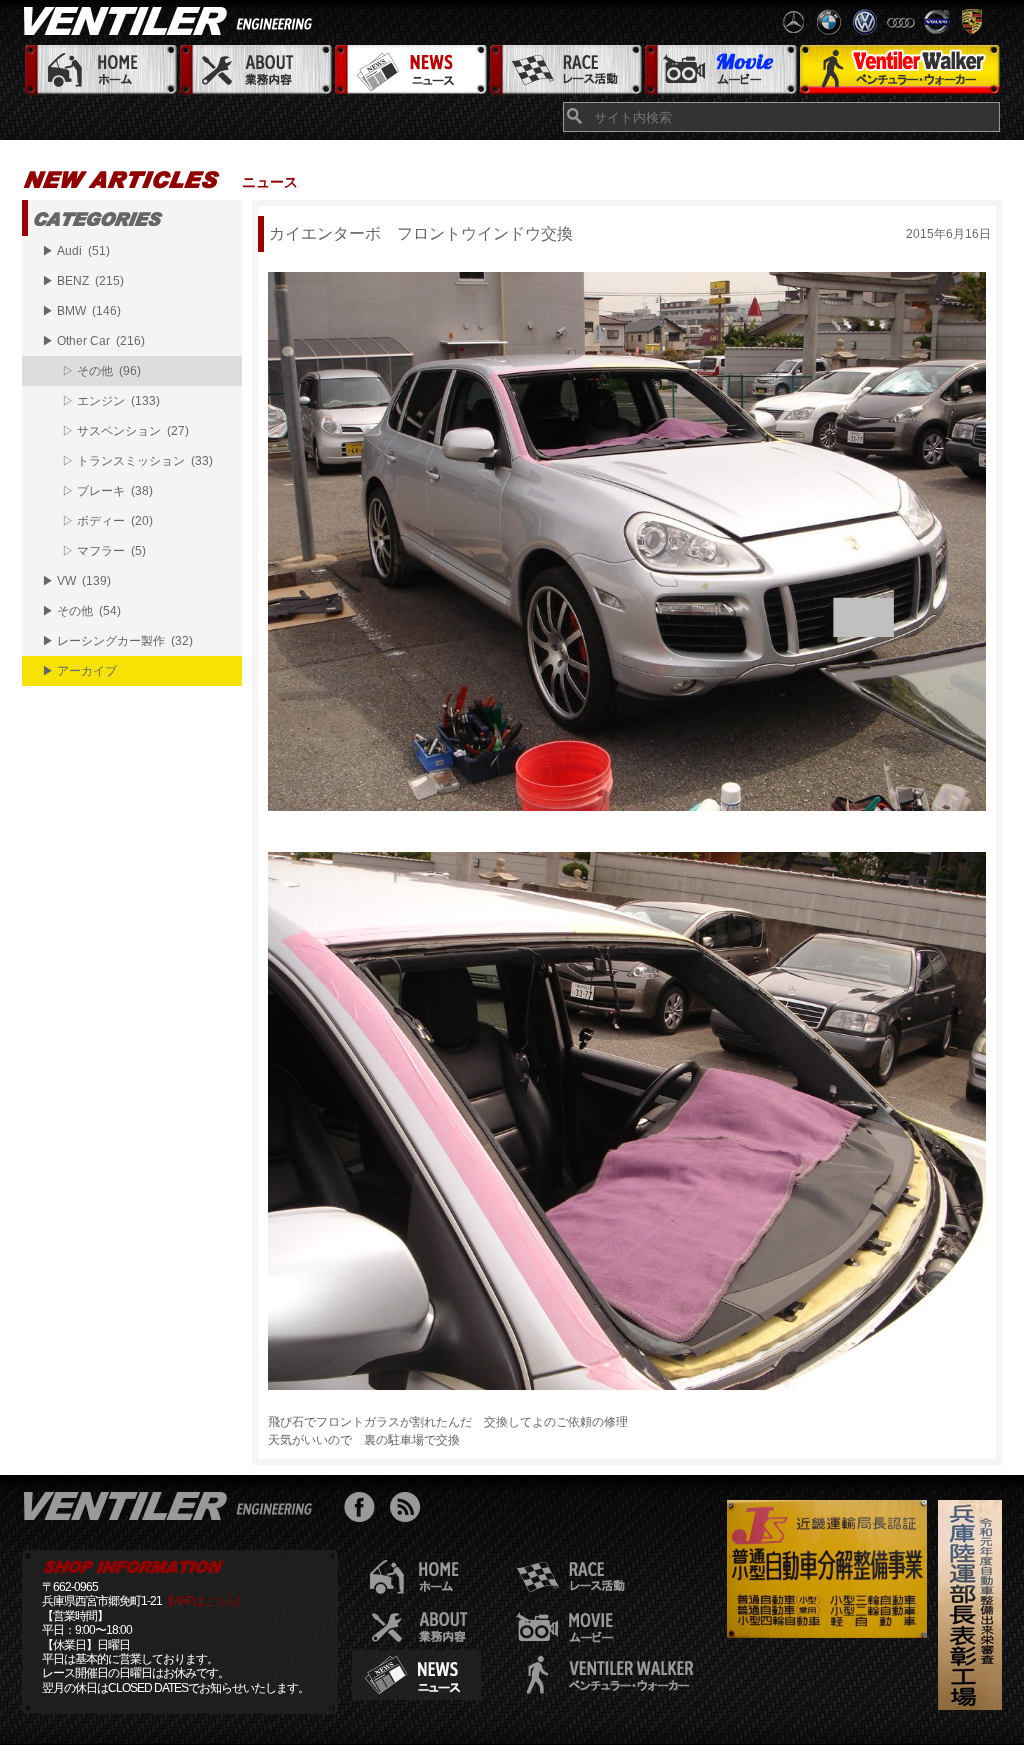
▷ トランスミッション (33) (137, 461)
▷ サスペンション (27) (125, 431)
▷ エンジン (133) (111, 401)
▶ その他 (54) (81, 611)
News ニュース (409, 70)
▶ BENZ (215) (83, 281)
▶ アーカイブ (79, 671)
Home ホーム (99, 70)
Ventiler (172, 1505)
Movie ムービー (719, 70)
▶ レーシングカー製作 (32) (117, 641)
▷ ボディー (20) (107, 521)
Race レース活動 (564, 70)
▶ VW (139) (76, 581)
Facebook (364, 1509)
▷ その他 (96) (101, 371)
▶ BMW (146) (81, 311)
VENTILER (172, 20)
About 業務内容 (254, 70)
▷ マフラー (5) (104, 551)
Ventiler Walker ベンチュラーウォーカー (899, 70)
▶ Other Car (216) (93, 341)
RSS (409, 1509)
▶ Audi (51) (76, 251)
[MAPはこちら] (203, 1601)
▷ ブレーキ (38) (107, 491)
